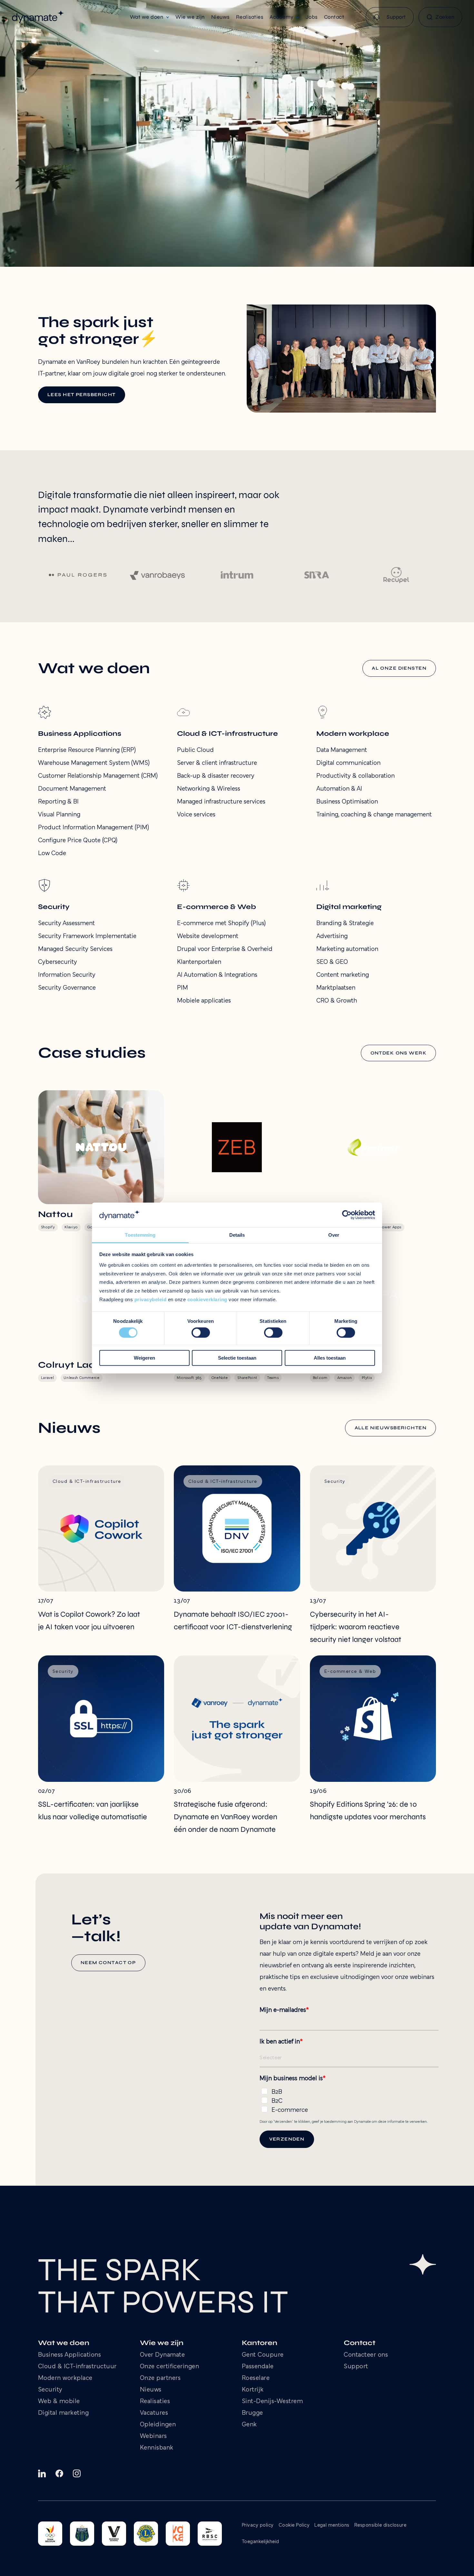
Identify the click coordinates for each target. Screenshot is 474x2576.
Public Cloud (195, 750)
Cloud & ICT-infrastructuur (77, 2367)
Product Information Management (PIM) (94, 828)
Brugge (252, 2413)
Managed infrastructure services (221, 802)
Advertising (332, 936)
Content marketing (343, 975)
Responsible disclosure (380, 2525)
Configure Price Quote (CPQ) (78, 841)
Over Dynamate (163, 2355)
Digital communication (348, 763)
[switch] (201, 1333)
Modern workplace (65, 2378)
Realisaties (155, 2401)
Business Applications (70, 2355)
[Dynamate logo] (38, 17)
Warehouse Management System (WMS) (94, 763)
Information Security (67, 975)
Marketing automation (347, 949)
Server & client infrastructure (217, 763)
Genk (249, 2425)
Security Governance (67, 988)
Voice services (196, 815)
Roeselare (256, 2378)
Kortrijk (253, 2390)
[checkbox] (349, 2100)
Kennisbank (157, 2448)
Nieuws (151, 2390)
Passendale (258, 2367)
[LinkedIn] (42, 2473)
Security (50, 2390)
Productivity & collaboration (355, 776)
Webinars (153, 2436)
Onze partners (160, 2378)
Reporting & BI (58, 802)
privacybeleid (151, 1299)
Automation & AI (339, 789)
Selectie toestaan (237, 1358)
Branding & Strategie (345, 924)
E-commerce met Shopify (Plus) (221, 924)
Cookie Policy (294, 2525)
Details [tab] (237, 1235)
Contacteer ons (366, 2355)
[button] (150, 17)
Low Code (52, 854)
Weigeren (144, 1358)
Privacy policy (258, 2525)
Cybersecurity (58, 962)
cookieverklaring (207, 1299)
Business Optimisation (347, 802)
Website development (208, 936)
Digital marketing (64, 2413)
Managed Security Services (75, 949)
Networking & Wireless (209, 789)
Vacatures (154, 2413)
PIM (183, 988)
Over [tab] (334, 1235)
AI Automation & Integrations (217, 975)
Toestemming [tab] (140, 1235)
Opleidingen (158, 2425)
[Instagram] (77, 2473)
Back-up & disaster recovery (216, 776)
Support (356, 2367)
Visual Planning (59, 815)
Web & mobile (59, 2401)
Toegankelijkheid (261, 2542)
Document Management (72, 789)
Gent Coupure (263, 2355)
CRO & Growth (337, 1001)
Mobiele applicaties (204, 1001)
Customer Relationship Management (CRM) (98, 776)
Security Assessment (66, 924)
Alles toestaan (330, 1358)
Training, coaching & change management (374, 815)
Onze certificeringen (170, 2367)
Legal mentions (332, 2525)
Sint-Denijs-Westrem (272, 2401)
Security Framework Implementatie (87, 936)
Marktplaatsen (336, 988)
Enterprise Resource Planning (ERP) (87, 750)
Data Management (342, 750)
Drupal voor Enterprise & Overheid (225, 949)
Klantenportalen (199, 962)
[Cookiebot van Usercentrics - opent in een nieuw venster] (347, 1215)
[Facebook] (59, 2473)
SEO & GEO (332, 962)
